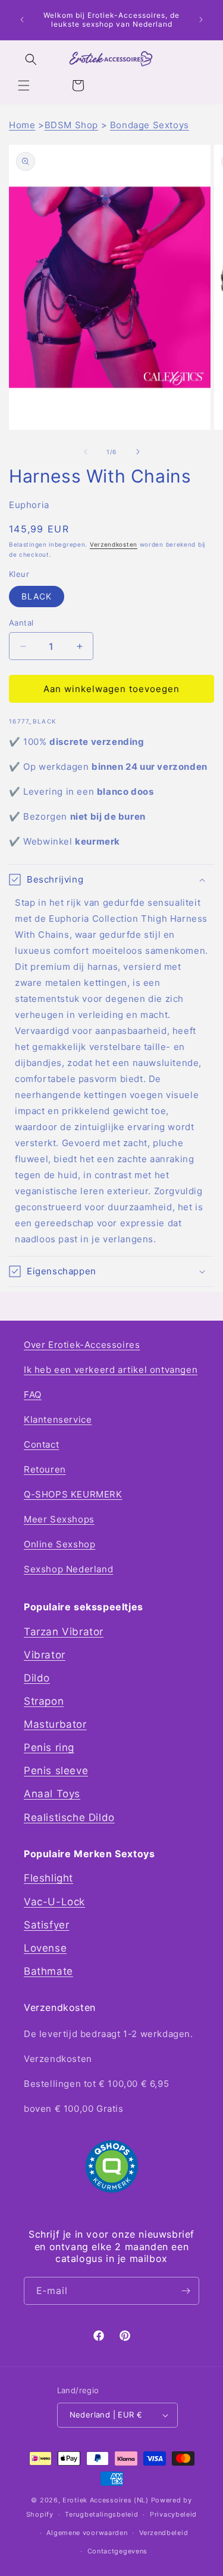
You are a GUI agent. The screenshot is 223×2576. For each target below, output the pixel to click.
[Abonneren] (186, 2291)
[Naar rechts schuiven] (138, 452)
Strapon (44, 1701)
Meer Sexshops (59, 1519)
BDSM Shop (71, 125)
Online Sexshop (59, 1544)
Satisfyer (46, 1925)
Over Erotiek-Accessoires (82, 1345)
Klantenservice (58, 1419)
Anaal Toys (52, 1794)
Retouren (45, 1469)
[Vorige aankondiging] (22, 20)
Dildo (37, 1678)
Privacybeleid (173, 2514)
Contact (41, 1444)
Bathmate (48, 1971)
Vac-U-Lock (54, 1902)
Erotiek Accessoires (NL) (106, 2500)
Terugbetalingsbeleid (101, 2514)
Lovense (45, 1948)
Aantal (21, 623)
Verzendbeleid (164, 2533)
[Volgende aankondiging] (201, 20)
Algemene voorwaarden (87, 2533)
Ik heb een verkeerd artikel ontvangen (111, 1370)
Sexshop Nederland (68, 1569)
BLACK (37, 596)
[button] (24, 85)
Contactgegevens (118, 2551)
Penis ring (49, 1747)
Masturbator (55, 1724)
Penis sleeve (56, 1771)
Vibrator (45, 1655)
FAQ (33, 1395)
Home (22, 125)
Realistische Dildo (69, 1817)
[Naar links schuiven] (86, 452)
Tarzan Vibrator (64, 1632)
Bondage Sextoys (150, 125)
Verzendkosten (114, 544)
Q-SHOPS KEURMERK (73, 1494)
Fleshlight (48, 1878)
